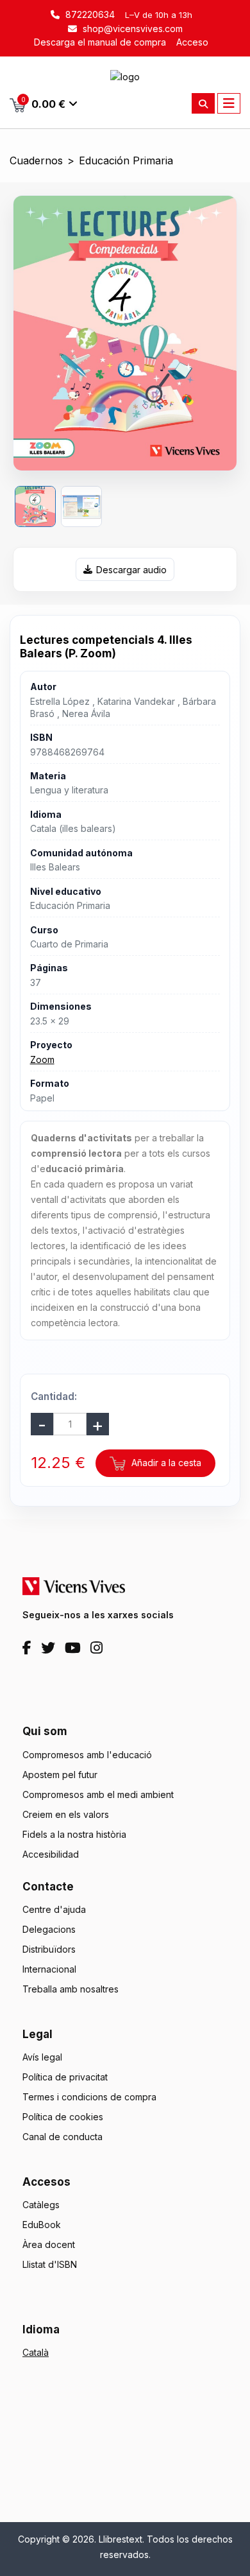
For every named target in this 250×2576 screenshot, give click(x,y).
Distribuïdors (49, 1949)
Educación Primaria (126, 161)
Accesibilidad (51, 1854)
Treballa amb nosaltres (71, 1989)
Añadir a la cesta (165, 1463)
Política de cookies (63, 2117)
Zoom (42, 1059)
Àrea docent (49, 2244)
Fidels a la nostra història (74, 1834)
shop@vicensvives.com (131, 29)
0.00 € (44, 103)
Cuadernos (36, 161)
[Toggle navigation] (229, 103)
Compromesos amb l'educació (87, 1755)
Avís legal (42, 2057)
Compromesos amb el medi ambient (98, 1794)
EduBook (42, 2225)
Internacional (49, 1969)
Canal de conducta (63, 2137)
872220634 (89, 14)
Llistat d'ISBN (50, 2264)
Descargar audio (131, 570)
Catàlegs (41, 2205)
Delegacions (49, 1929)
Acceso (192, 42)
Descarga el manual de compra (100, 42)
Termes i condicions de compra (89, 2097)
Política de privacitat (65, 2077)
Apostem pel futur (60, 1775)
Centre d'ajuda (54, 1909)
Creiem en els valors (66, 1814)
